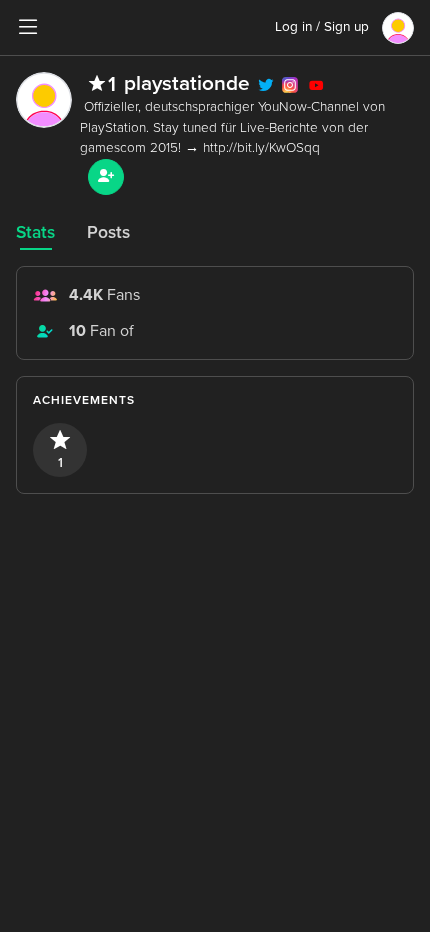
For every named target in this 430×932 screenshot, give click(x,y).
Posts (108, 232)
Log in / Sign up (322, 27)
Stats (35, 232)
